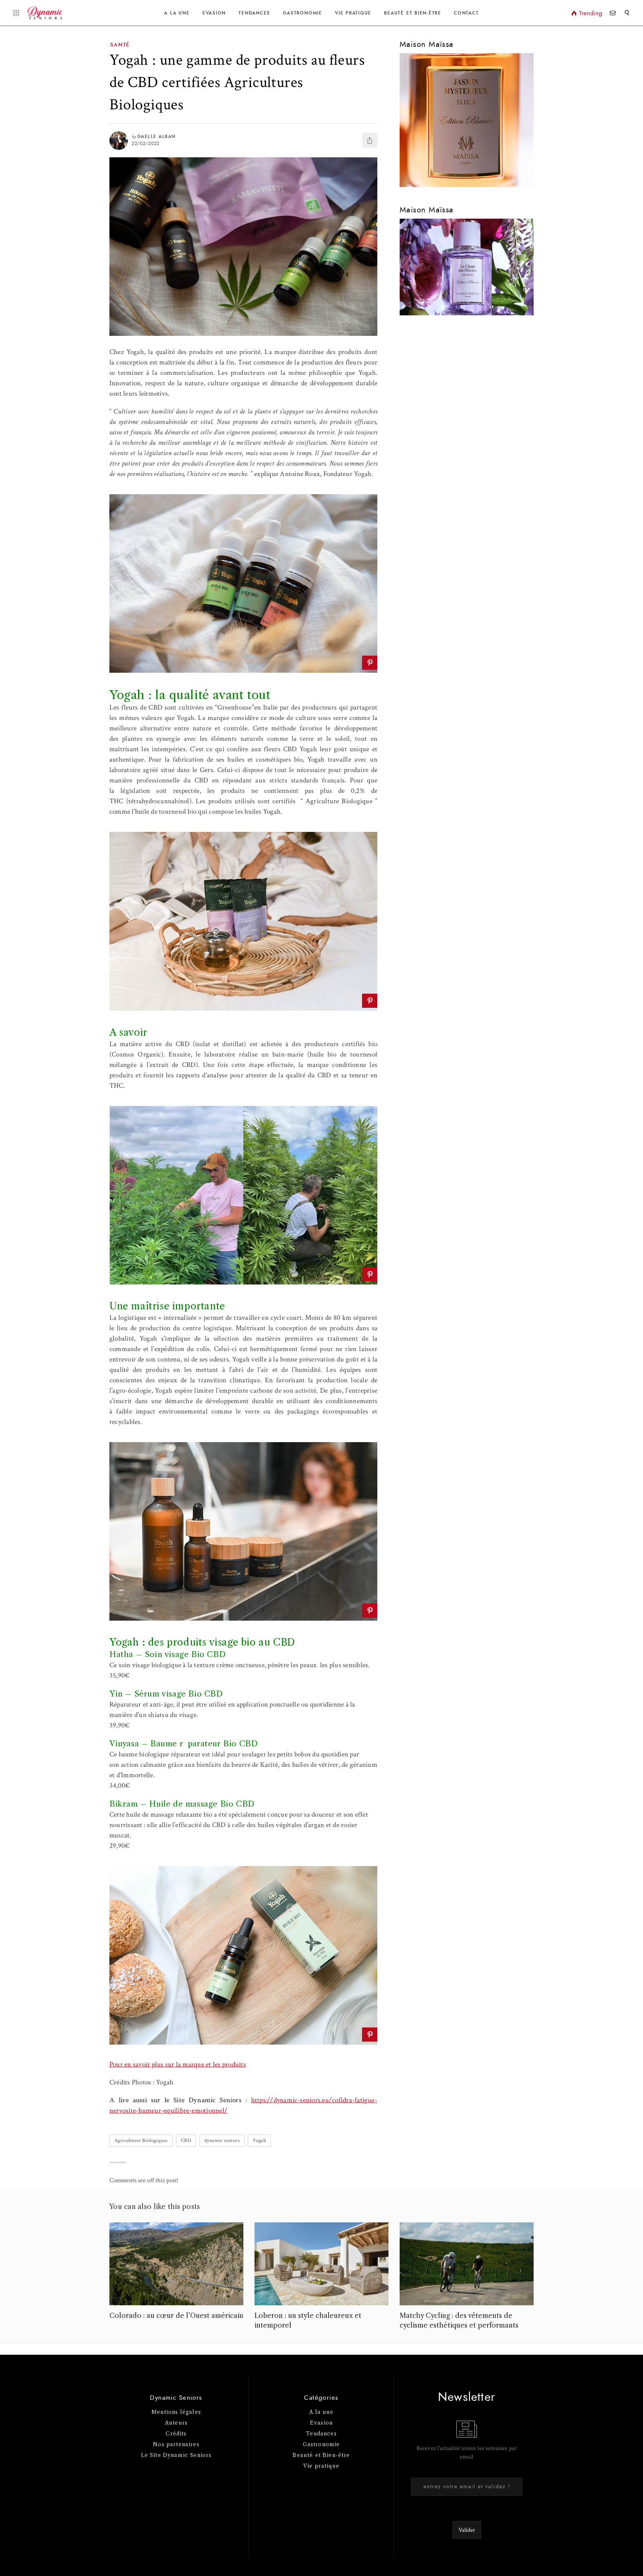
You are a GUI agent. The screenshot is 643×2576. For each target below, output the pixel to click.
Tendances (254, 13)
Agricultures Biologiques (141, 2141)
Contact (466, 13)
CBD (186, 2141)
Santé (120, 45)
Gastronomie (302, 13)
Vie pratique (321, 2466)
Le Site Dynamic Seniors (176, 2455)
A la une (177, 13)
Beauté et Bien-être (413, 13)
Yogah (259, 2141)
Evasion (214, 13)
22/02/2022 (146, 144)
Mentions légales (176, 2412)
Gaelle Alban (156, 136)
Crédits (176, 2434)
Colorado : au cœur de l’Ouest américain (176, 2316)
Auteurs (176, 2423)
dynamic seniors (222, 2141)
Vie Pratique (353, 13)
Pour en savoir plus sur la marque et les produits (178, 2064)
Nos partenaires (176, 2444)
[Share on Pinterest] (370, 663)
